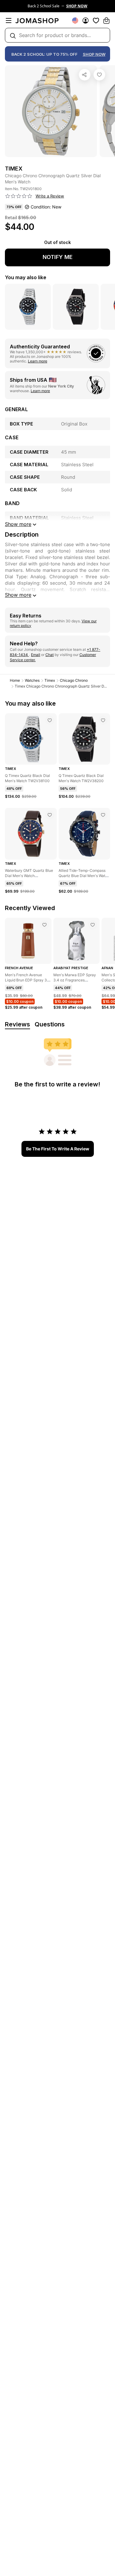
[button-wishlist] (96, 21)
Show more (18, 595)
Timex (50, 680)
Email (36, 655)
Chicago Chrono (74, 680)
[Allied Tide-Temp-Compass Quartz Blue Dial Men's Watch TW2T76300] (103, 815)
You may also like (26, 277)
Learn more (38, 361)
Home (15, 680)
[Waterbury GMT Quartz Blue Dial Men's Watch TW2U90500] (50, 815)
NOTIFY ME (58, 257)
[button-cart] (106, 21)
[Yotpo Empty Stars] (19, 196)
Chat (50, 655)
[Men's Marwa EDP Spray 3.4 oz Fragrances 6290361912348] (93, 925)
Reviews (17, 1024)
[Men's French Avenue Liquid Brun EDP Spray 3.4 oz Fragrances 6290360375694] (44, 925)
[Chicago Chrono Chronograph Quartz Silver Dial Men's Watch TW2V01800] (99, 75)
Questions (50, 1024)
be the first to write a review (58, 1149)
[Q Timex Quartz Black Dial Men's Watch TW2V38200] (103, 720)
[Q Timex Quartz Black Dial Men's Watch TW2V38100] (50, 720)
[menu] (9, 21)
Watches (32, 680)
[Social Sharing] (85, 75)
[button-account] (86, 21)
